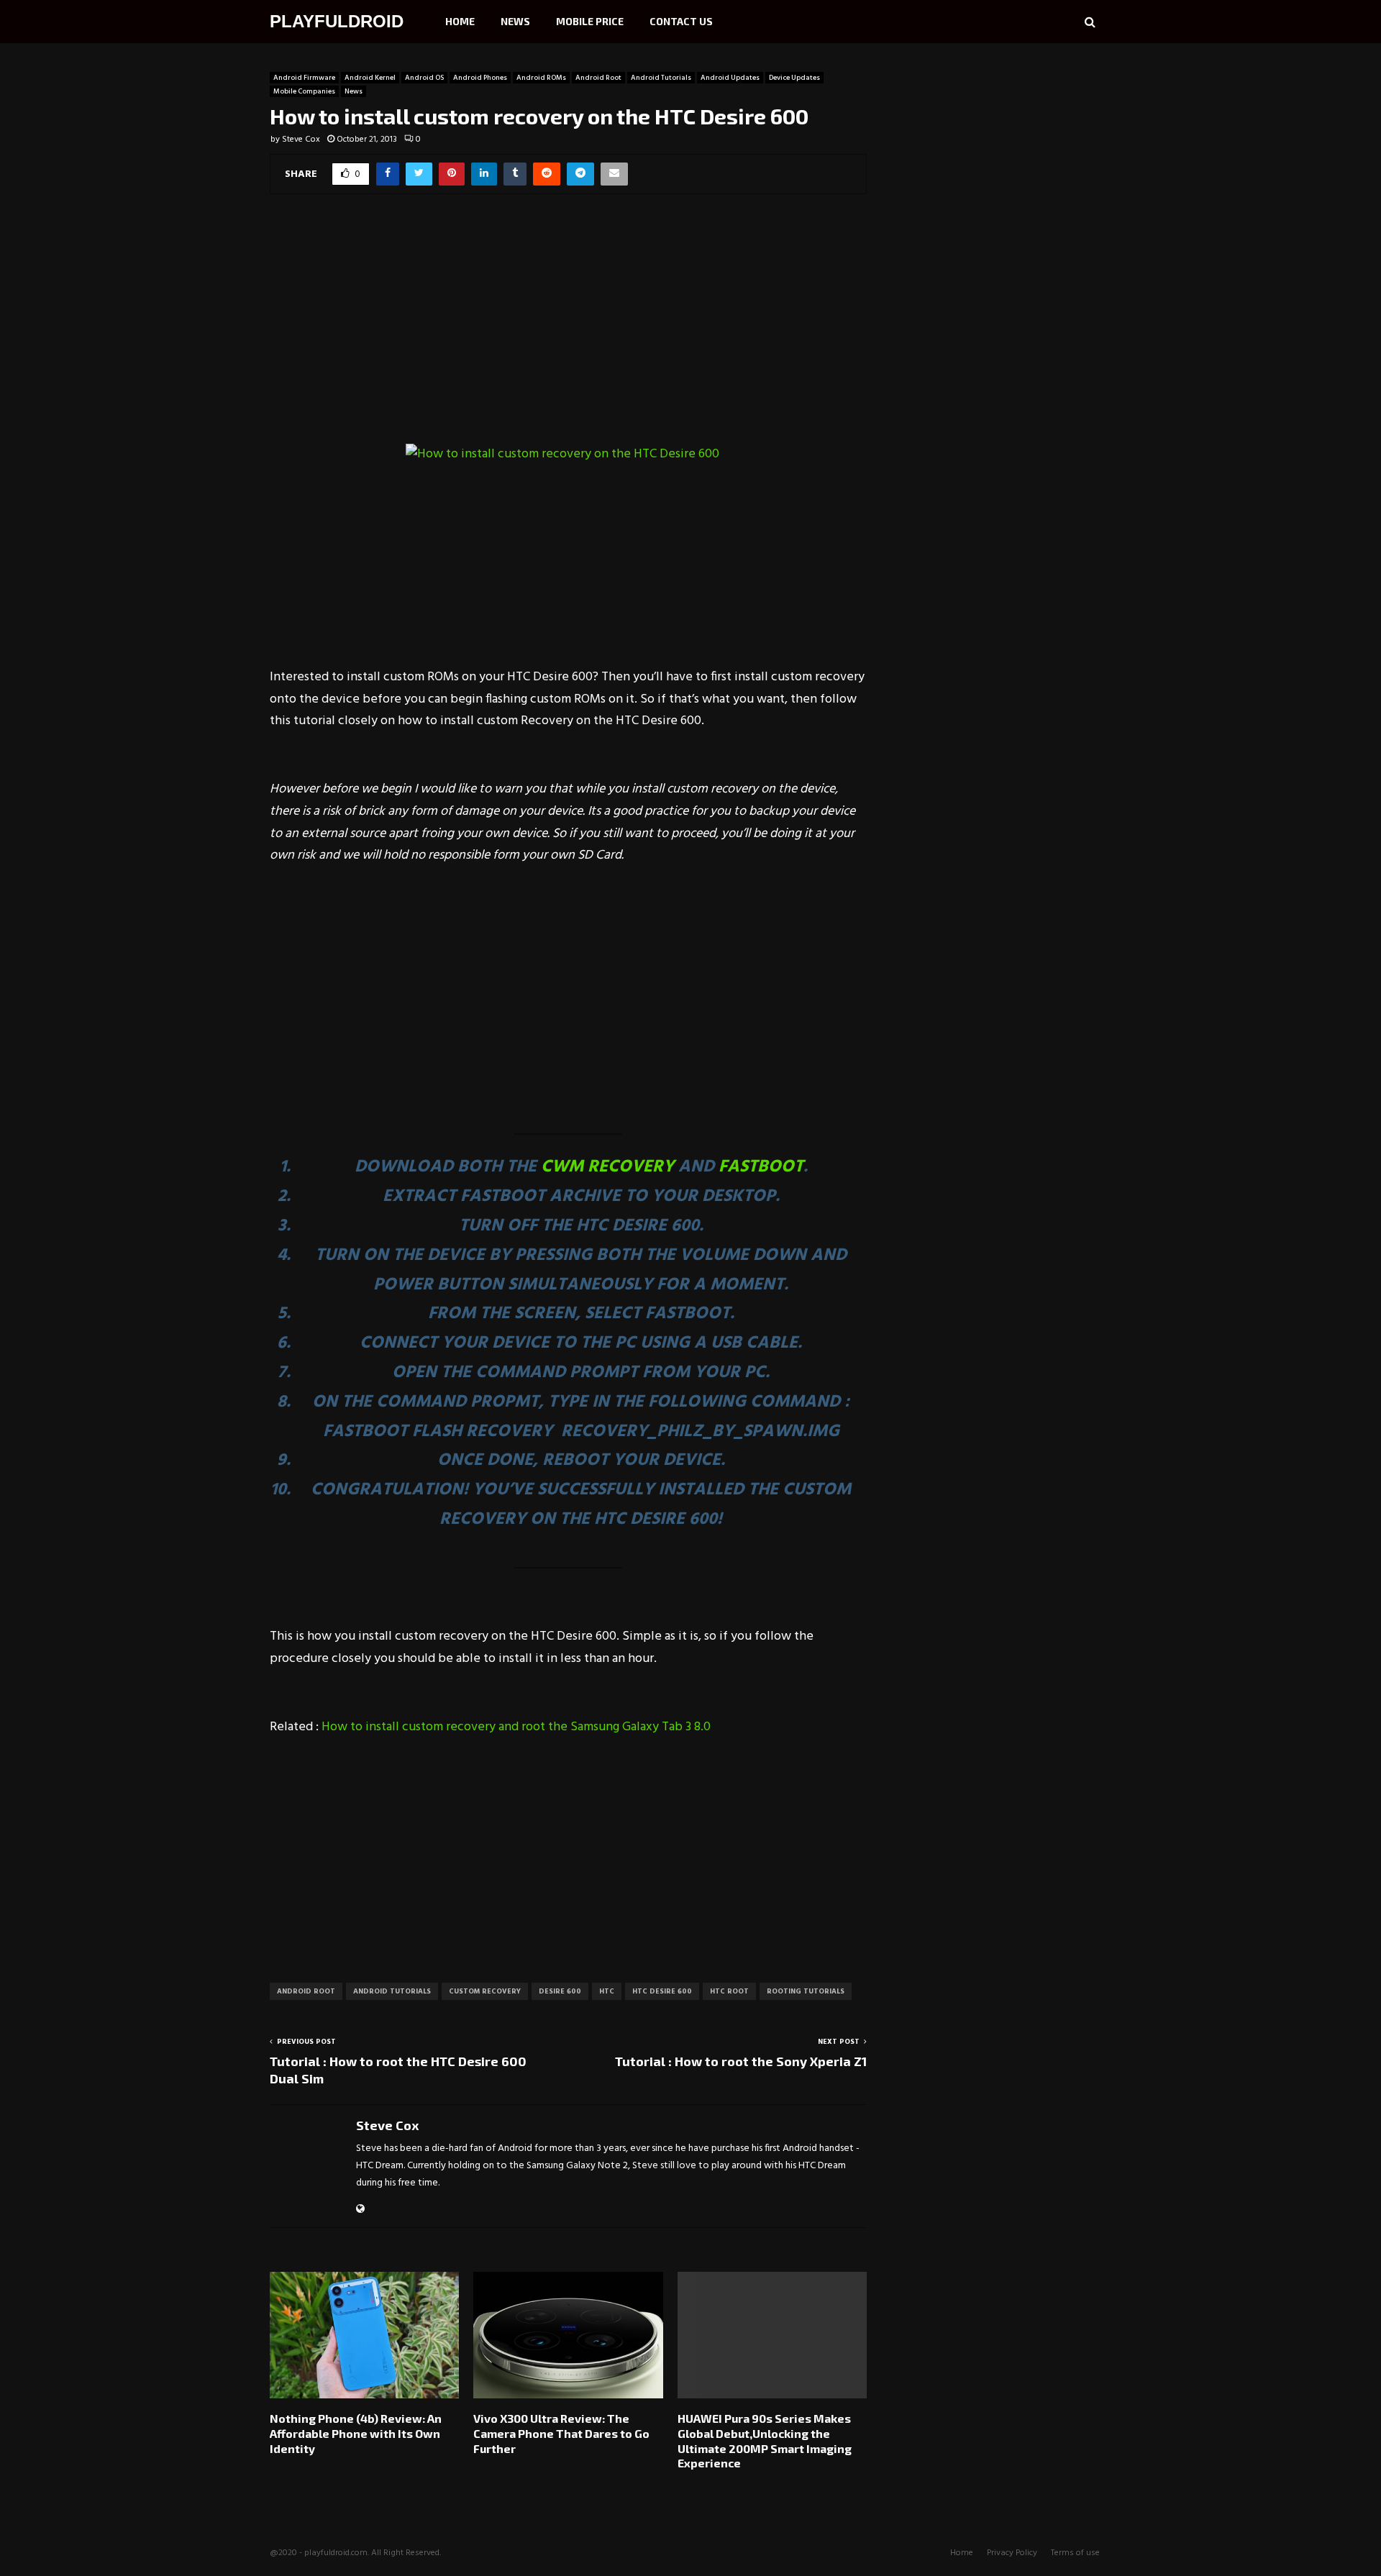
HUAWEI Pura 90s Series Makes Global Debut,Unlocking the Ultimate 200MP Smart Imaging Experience (765, 2440)
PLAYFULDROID (337, 21)
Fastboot (761, 1167)
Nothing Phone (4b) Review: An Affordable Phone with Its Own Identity (356, 2433)
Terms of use (1075, 2553)
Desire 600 (560, 1991)
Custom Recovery (485, 1991)
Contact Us (681, 21)
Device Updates (794, 78)
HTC (607, 1991)
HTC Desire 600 (662, 1991)
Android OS (424, 78)
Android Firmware (304, 78)
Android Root (598, 78)
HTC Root (729, 1991)
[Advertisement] (568, 329)
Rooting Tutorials (806, 1991)
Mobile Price (590, 21)
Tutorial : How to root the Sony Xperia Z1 (741, 2061)
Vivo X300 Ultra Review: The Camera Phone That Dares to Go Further (561, 2433)
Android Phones (480, 78)
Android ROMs (541, 78)
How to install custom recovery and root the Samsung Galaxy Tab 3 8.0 (516, 1727)
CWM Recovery (607, 1167)
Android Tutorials (661, 78)
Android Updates (730, 78)
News (515, 21)
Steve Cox (301, 140)
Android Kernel (370, 78)
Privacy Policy (1012, 2553)
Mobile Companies (304, 91)
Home (460, 21)
